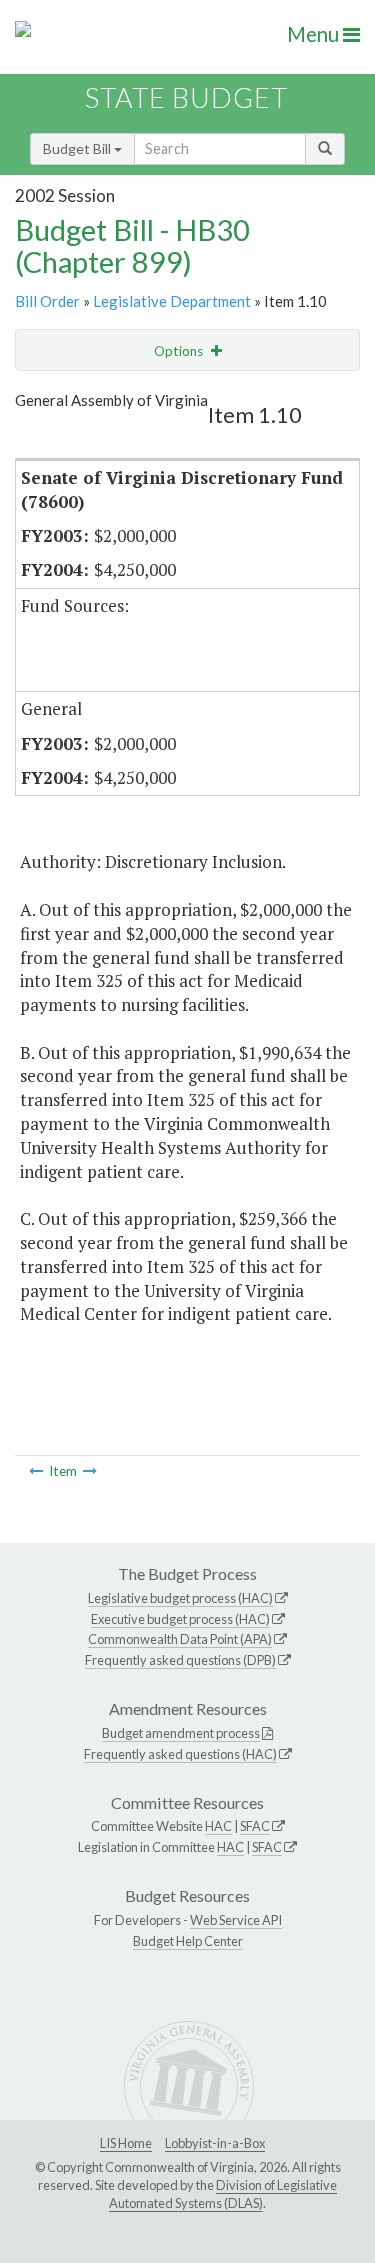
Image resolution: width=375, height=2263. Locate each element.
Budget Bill (78, 148)
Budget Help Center (188, 1941)
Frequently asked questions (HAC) (180, 1754)
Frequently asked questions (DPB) (180, 1660)
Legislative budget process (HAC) (180, 1598)
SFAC (255, 1826)
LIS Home (126, 2143)
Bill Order (47, 301)
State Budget (186, 97)
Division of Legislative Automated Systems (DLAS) (223, 2194)
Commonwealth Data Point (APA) (180, 1639)
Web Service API (236, 1920)
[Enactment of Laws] (36, 1471)
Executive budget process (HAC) (180, 1619)
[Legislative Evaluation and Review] (90, 1471)
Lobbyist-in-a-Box (215, 2143)
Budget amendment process (181, 1733)
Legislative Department (172, 301)
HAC (218, 1826)
